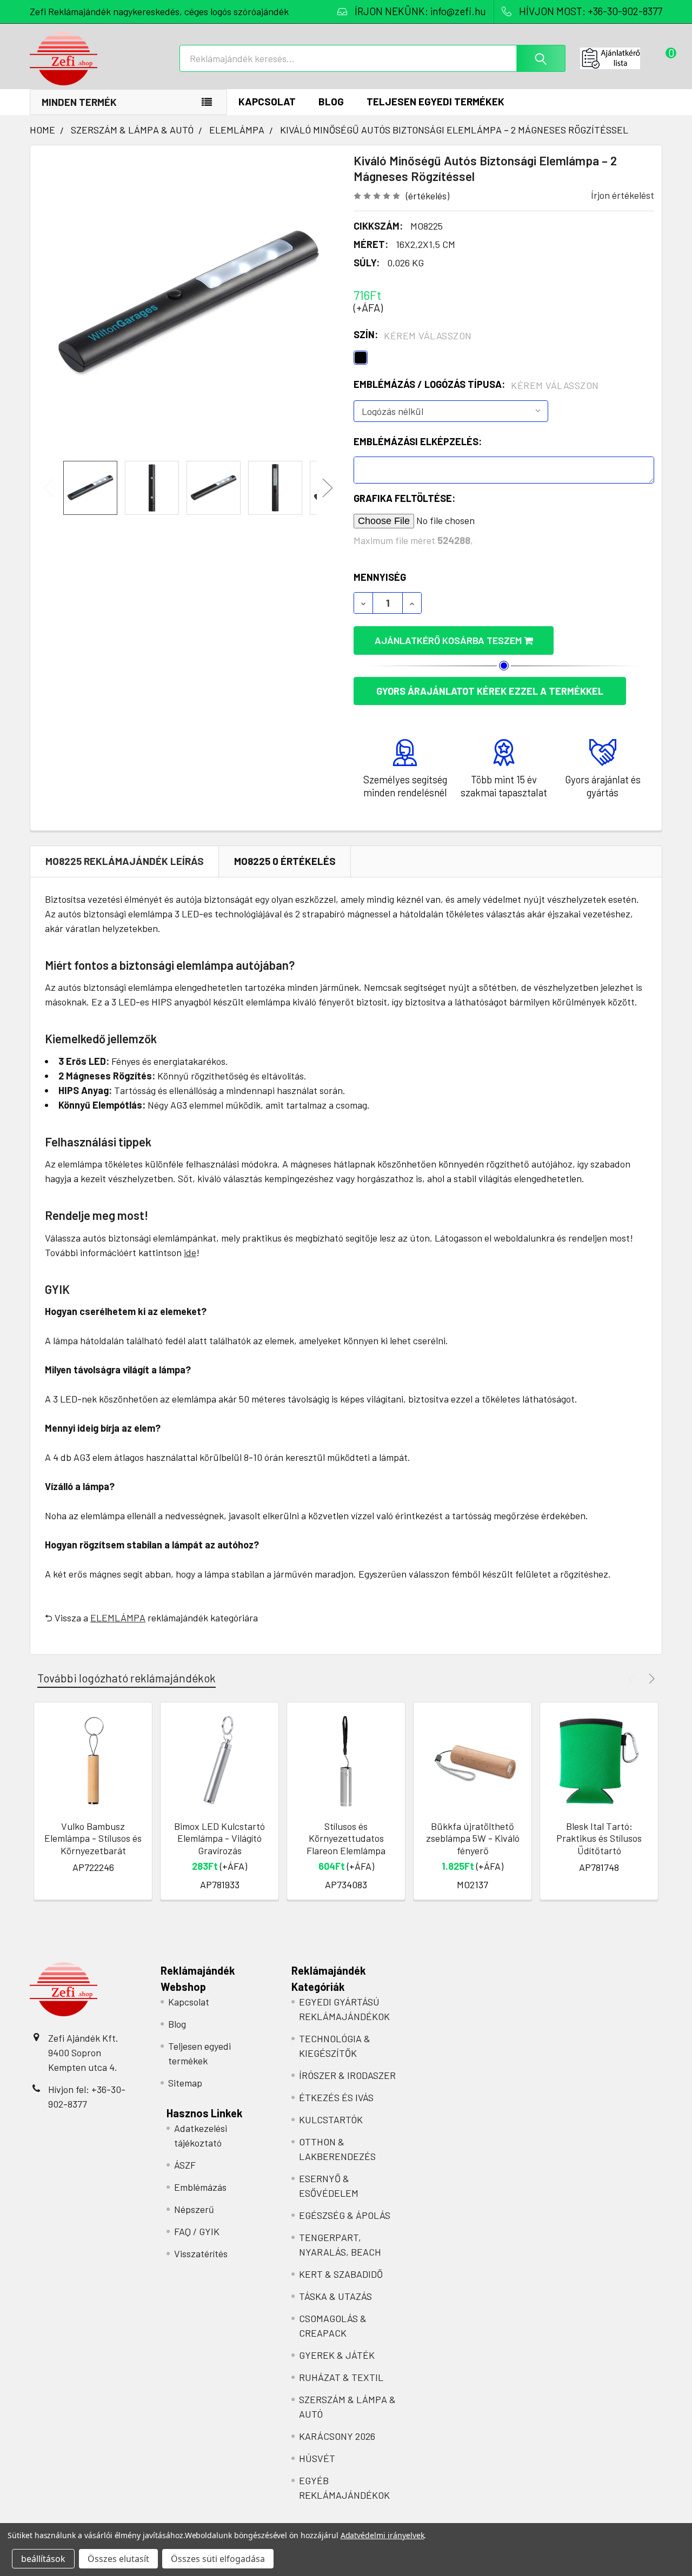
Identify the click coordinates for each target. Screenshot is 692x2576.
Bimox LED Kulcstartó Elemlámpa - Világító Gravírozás (219, 1838)
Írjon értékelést (623, 195)
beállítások (43, 2559)
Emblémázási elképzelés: (418, 441)
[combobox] (372, 58)
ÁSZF (185, 2165)
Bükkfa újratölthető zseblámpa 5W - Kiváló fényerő (473, 1838)
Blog (331, 101)
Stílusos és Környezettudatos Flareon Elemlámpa (346, 1838)
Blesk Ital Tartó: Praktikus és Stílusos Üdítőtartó (599, 1838)
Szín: (413, 335)
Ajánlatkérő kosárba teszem (449, 640)
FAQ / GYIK (197, 2231)
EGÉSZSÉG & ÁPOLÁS (345, 2215)
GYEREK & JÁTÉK (337, 2355)
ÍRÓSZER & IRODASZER (347, 2075)
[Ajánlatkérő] (621, 58)
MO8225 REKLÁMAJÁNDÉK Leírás (125, 861)
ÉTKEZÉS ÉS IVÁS (336, 2097)
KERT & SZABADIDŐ (341, 2274)
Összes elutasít (118, 2559)
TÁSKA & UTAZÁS (335, 2296)
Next (328, 488)
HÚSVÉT (317, 2458)
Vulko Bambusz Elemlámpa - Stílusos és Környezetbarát (93, 1838)
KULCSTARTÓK (331, 2119)
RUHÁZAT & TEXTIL (341, 2377)
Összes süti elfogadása (218, 2559)
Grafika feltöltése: (404, 498)
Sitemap (185, 2083)
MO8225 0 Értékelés (285, 861)
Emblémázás (200, 2187)
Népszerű (194, 2209)
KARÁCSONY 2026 (337, 2436)
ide (190, 1252)
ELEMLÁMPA (118, 1618)
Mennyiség (380, 577)
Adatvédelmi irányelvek (382, 2535)
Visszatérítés (201, 2253)
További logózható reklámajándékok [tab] (127, 1678)
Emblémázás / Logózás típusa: (476, 385)
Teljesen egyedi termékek (435, 101)
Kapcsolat (267, 101)
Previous (49, 488)
